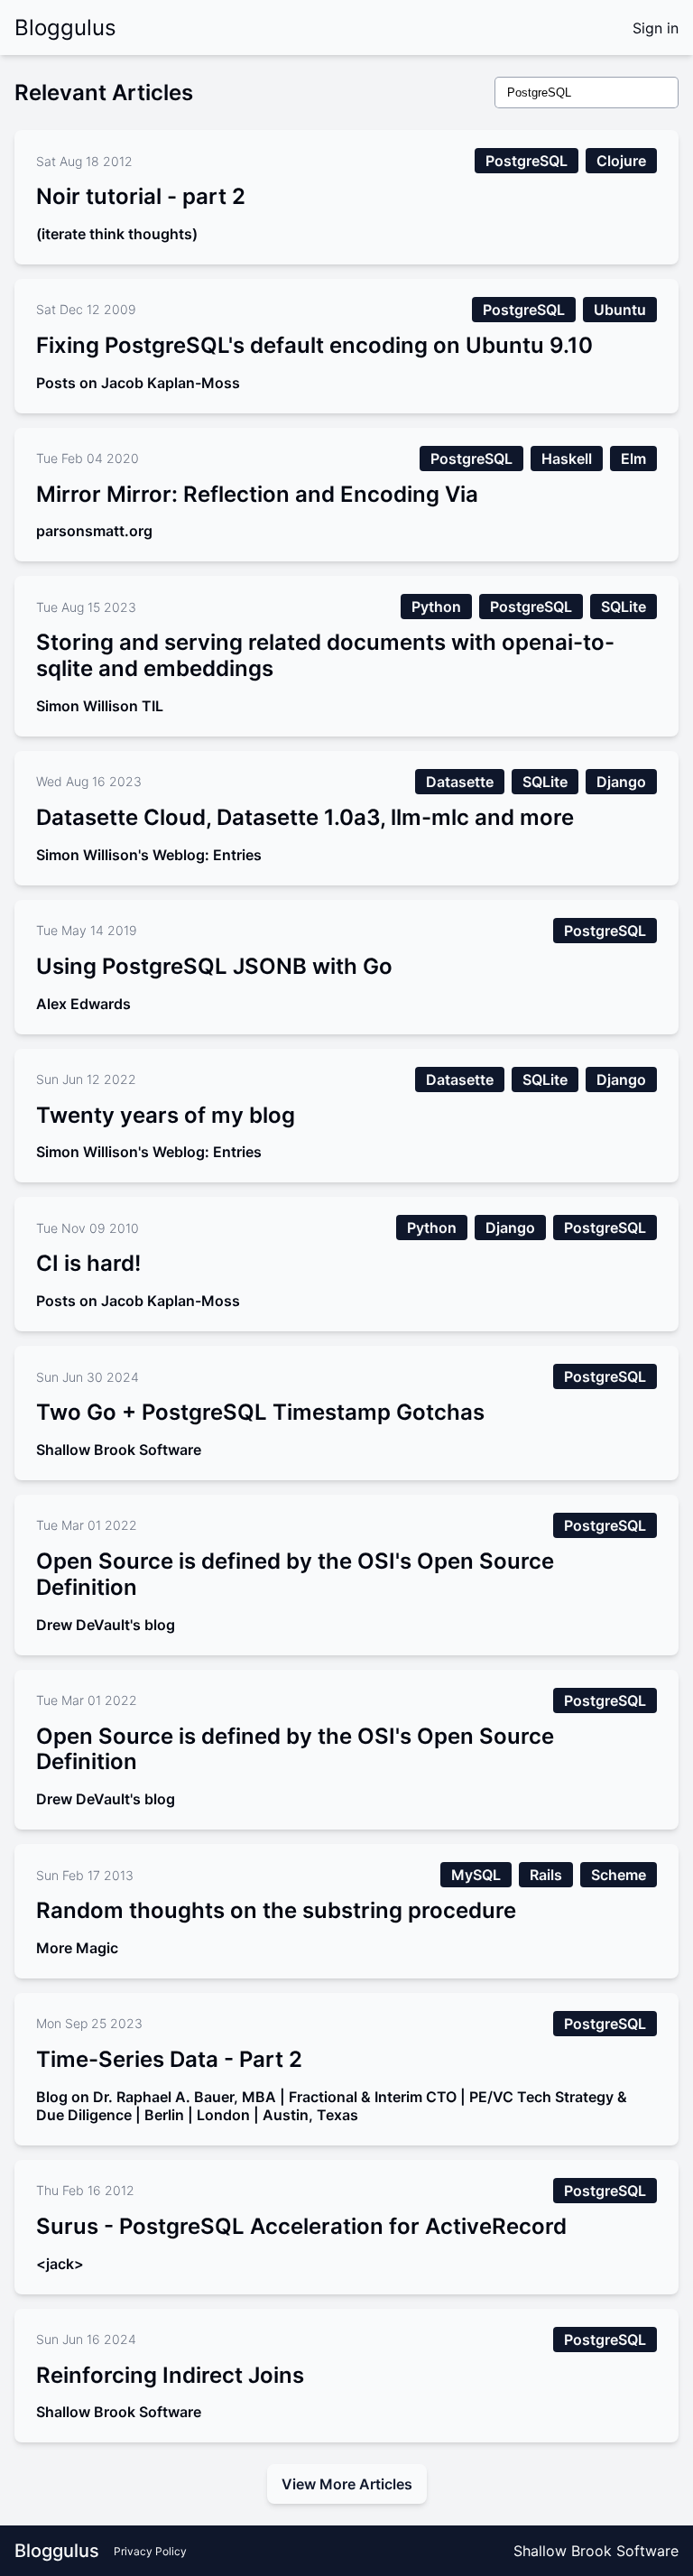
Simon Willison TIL (100, 706)
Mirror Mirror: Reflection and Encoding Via (257, 494)
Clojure (621, 161)
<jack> (60, 2264)
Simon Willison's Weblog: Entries (149, 855)
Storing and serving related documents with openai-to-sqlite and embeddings (325, 655)
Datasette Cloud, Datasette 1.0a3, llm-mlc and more (305, 817)
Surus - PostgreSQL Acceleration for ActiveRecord (301, 2226)
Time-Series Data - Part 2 (169, 2059)
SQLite (624, 607)
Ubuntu (620, 310)
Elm (633, 459)
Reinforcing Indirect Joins (170, 2375)
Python (436, 607)
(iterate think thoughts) (117, 234)
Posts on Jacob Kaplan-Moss (138, 383)
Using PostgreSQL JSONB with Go (214, 966)
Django (621, 782)
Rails (546, 1875)
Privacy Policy (150, 2551)
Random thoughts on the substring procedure (276, 1910)
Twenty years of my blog (166, 1115)
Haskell (567, 459)
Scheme (619, 1875)
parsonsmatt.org (94, 531)
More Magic (77, 1948)
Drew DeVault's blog (106, 1625)
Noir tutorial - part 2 (141, 196)
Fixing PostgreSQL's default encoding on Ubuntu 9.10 (314, 345)
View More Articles (347, 2484)
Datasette (460, 782)
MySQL (476, 1875)
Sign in (656, 28)
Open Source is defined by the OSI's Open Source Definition (295, 1574)
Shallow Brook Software (119, 1450)
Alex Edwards (83, 1004)
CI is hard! (88, 1263)
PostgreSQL (527, 161)
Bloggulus (65, 28)
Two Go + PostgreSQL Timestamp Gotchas (260, 1412)
